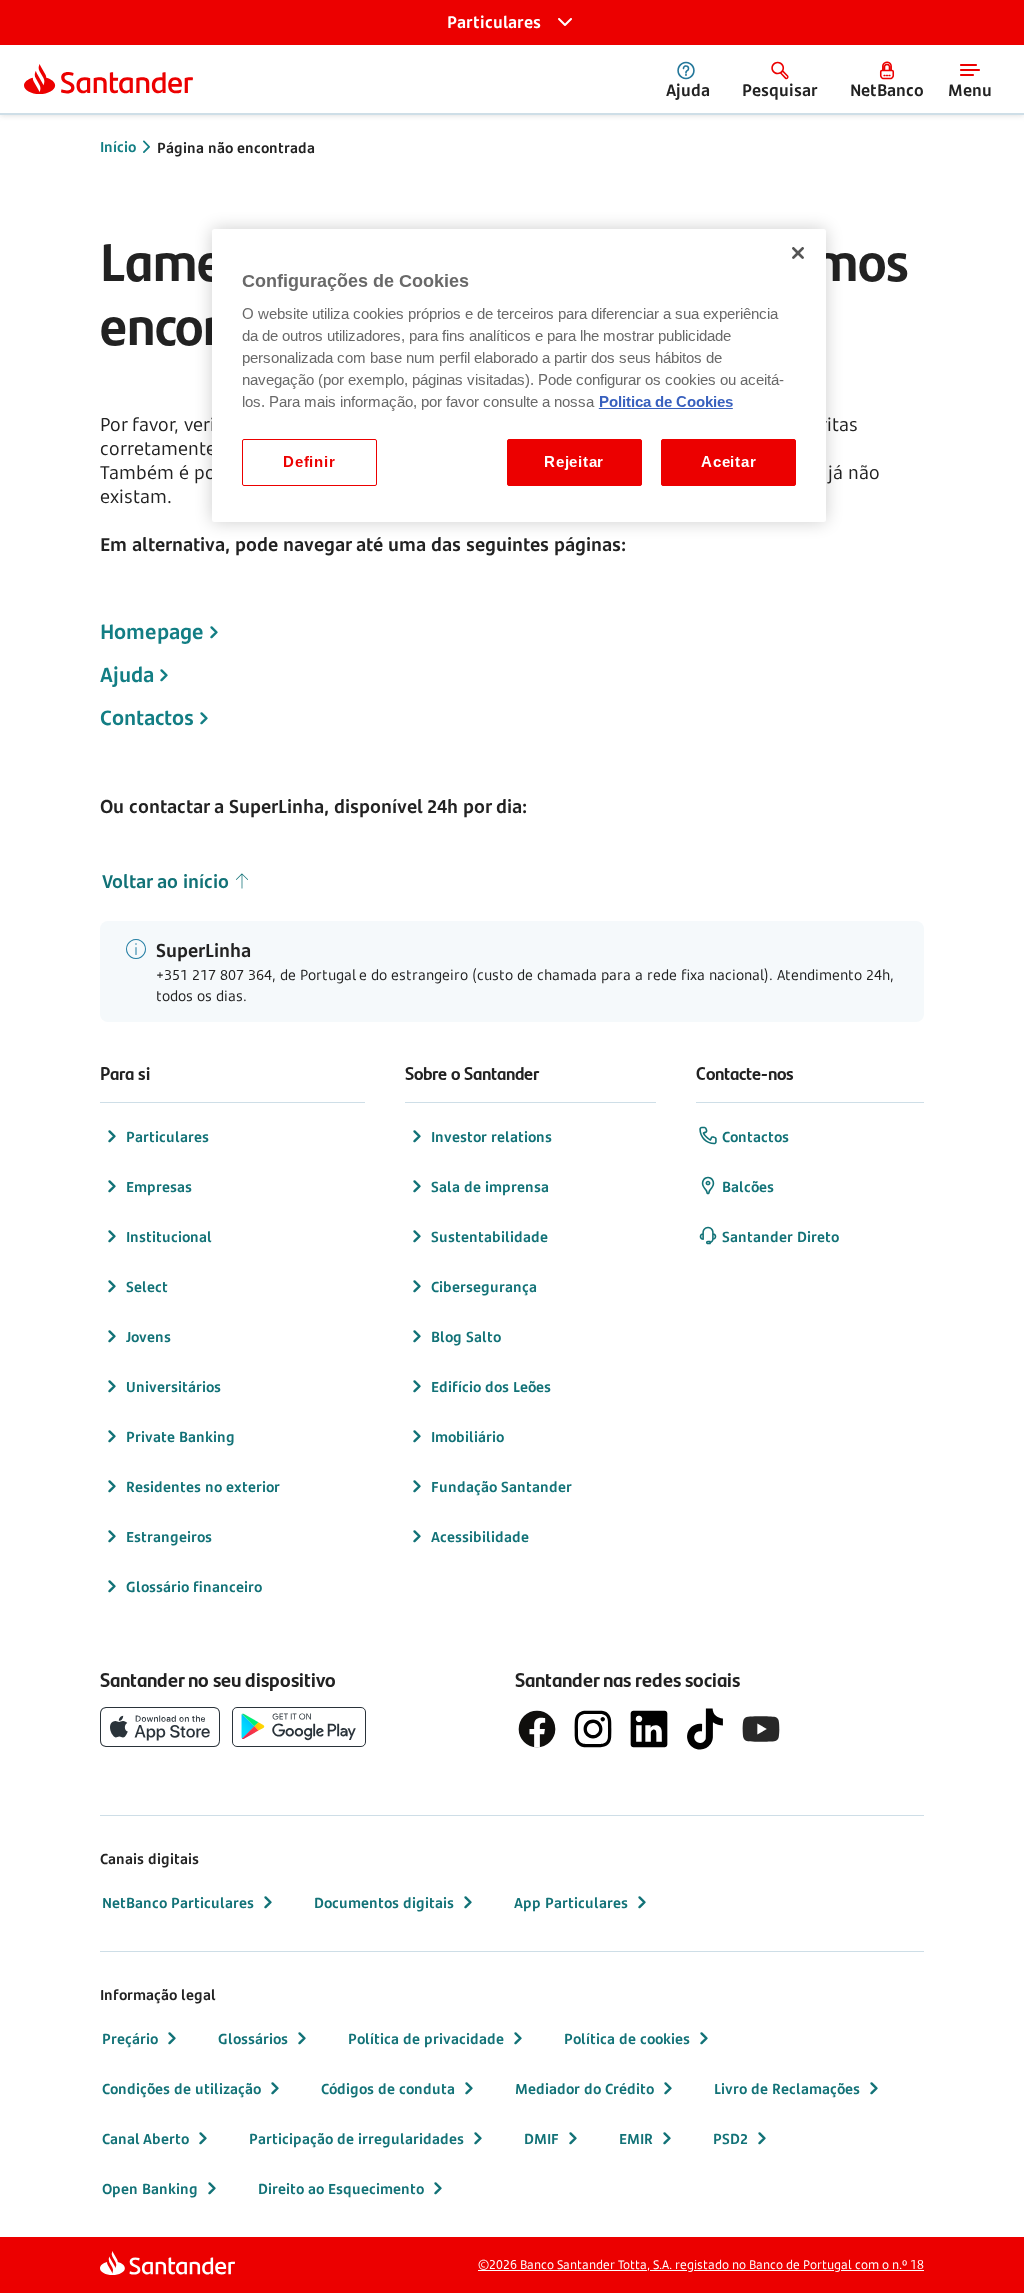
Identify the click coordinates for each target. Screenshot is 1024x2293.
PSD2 (730, 2138)
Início (118, 146)
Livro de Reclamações (787, 2088)
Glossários (253, 2038)
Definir (309, 462)
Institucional (169, 1236)
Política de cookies (627, 2038)
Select (147, 1286)
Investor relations (491, 1136)
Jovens (148, 1336)
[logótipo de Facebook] (537, 1729)
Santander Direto (780, 1236)
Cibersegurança (484, 1286)
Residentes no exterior (203, 1486)
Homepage (152, 632)
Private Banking (180, 1436)
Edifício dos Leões (491, 1386)
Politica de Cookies (666, 402)
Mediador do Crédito (584, 2088)
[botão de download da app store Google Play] (299, 1727)
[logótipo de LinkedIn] (649, 1729)
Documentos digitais (384, 1902)
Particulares (167, 1136)
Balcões (748, 1186)
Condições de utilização (181, 2088)
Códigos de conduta (388, 2088)
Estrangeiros (169, 1536)
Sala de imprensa (490, 1186)
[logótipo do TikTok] (705, 1729)
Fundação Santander (501, 1486)
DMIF (541, 2138)
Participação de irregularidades (356, 2138)
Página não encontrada (236, 147)
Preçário (130, 2038)
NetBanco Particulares (178, 1902)
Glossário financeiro (194, 1586)
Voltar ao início (165, 881)
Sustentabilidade (489, 1236)
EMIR (636, 2138)
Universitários (173, 1386)
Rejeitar (574, 462)
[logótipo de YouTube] (761, 1729)
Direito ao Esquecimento (341, 2188)
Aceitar (728, 462)
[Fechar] (798, 253)
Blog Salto (466, 1336)
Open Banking (150, 2188)
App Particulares (571, 1902)
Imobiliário (467, 1436)
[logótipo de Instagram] (593, 1729)
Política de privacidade (426, 2038)
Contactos (147, 718)
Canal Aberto (145, 2138)
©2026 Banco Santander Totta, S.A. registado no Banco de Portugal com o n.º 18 (701, 2264)
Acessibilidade (480, 1536)
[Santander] (108, 79)
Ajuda (127, 675)
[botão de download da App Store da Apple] (160, 1727)
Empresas (159, 1186)
